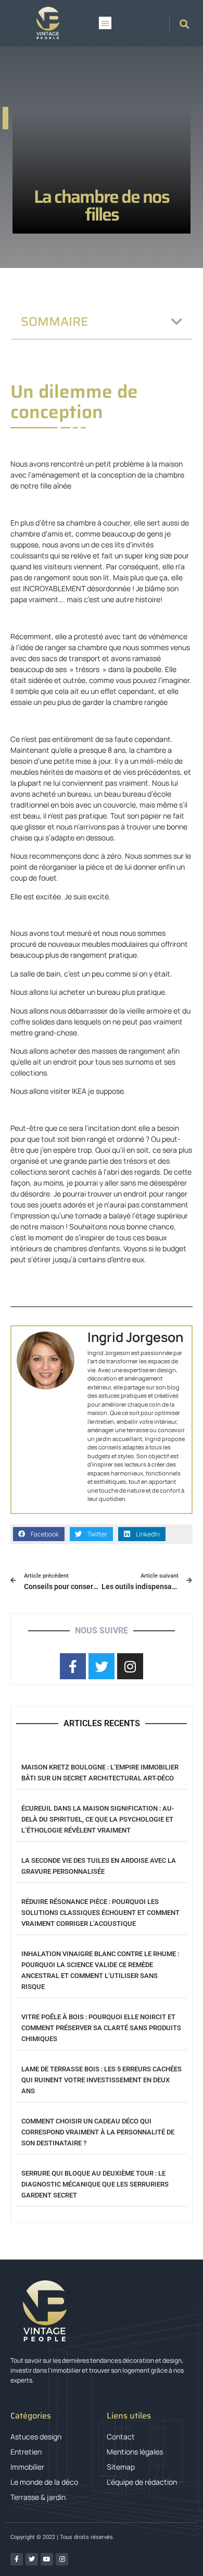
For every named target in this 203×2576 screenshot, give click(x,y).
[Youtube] (47, 2559)
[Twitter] (32, 2559)
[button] (105, 23)
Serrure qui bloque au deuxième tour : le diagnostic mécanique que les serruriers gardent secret (95, 2184)
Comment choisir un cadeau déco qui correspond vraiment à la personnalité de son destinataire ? (98, 2132)
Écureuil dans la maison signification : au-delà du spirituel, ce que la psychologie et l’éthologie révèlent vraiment (98, 1819)
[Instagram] (62, 2559)
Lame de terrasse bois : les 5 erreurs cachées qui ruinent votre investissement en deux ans (102, 2080)
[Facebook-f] (17, 2559)
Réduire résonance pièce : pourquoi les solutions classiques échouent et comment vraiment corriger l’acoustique (100, 1913)
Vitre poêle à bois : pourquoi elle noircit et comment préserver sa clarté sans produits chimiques (101, 2028)
